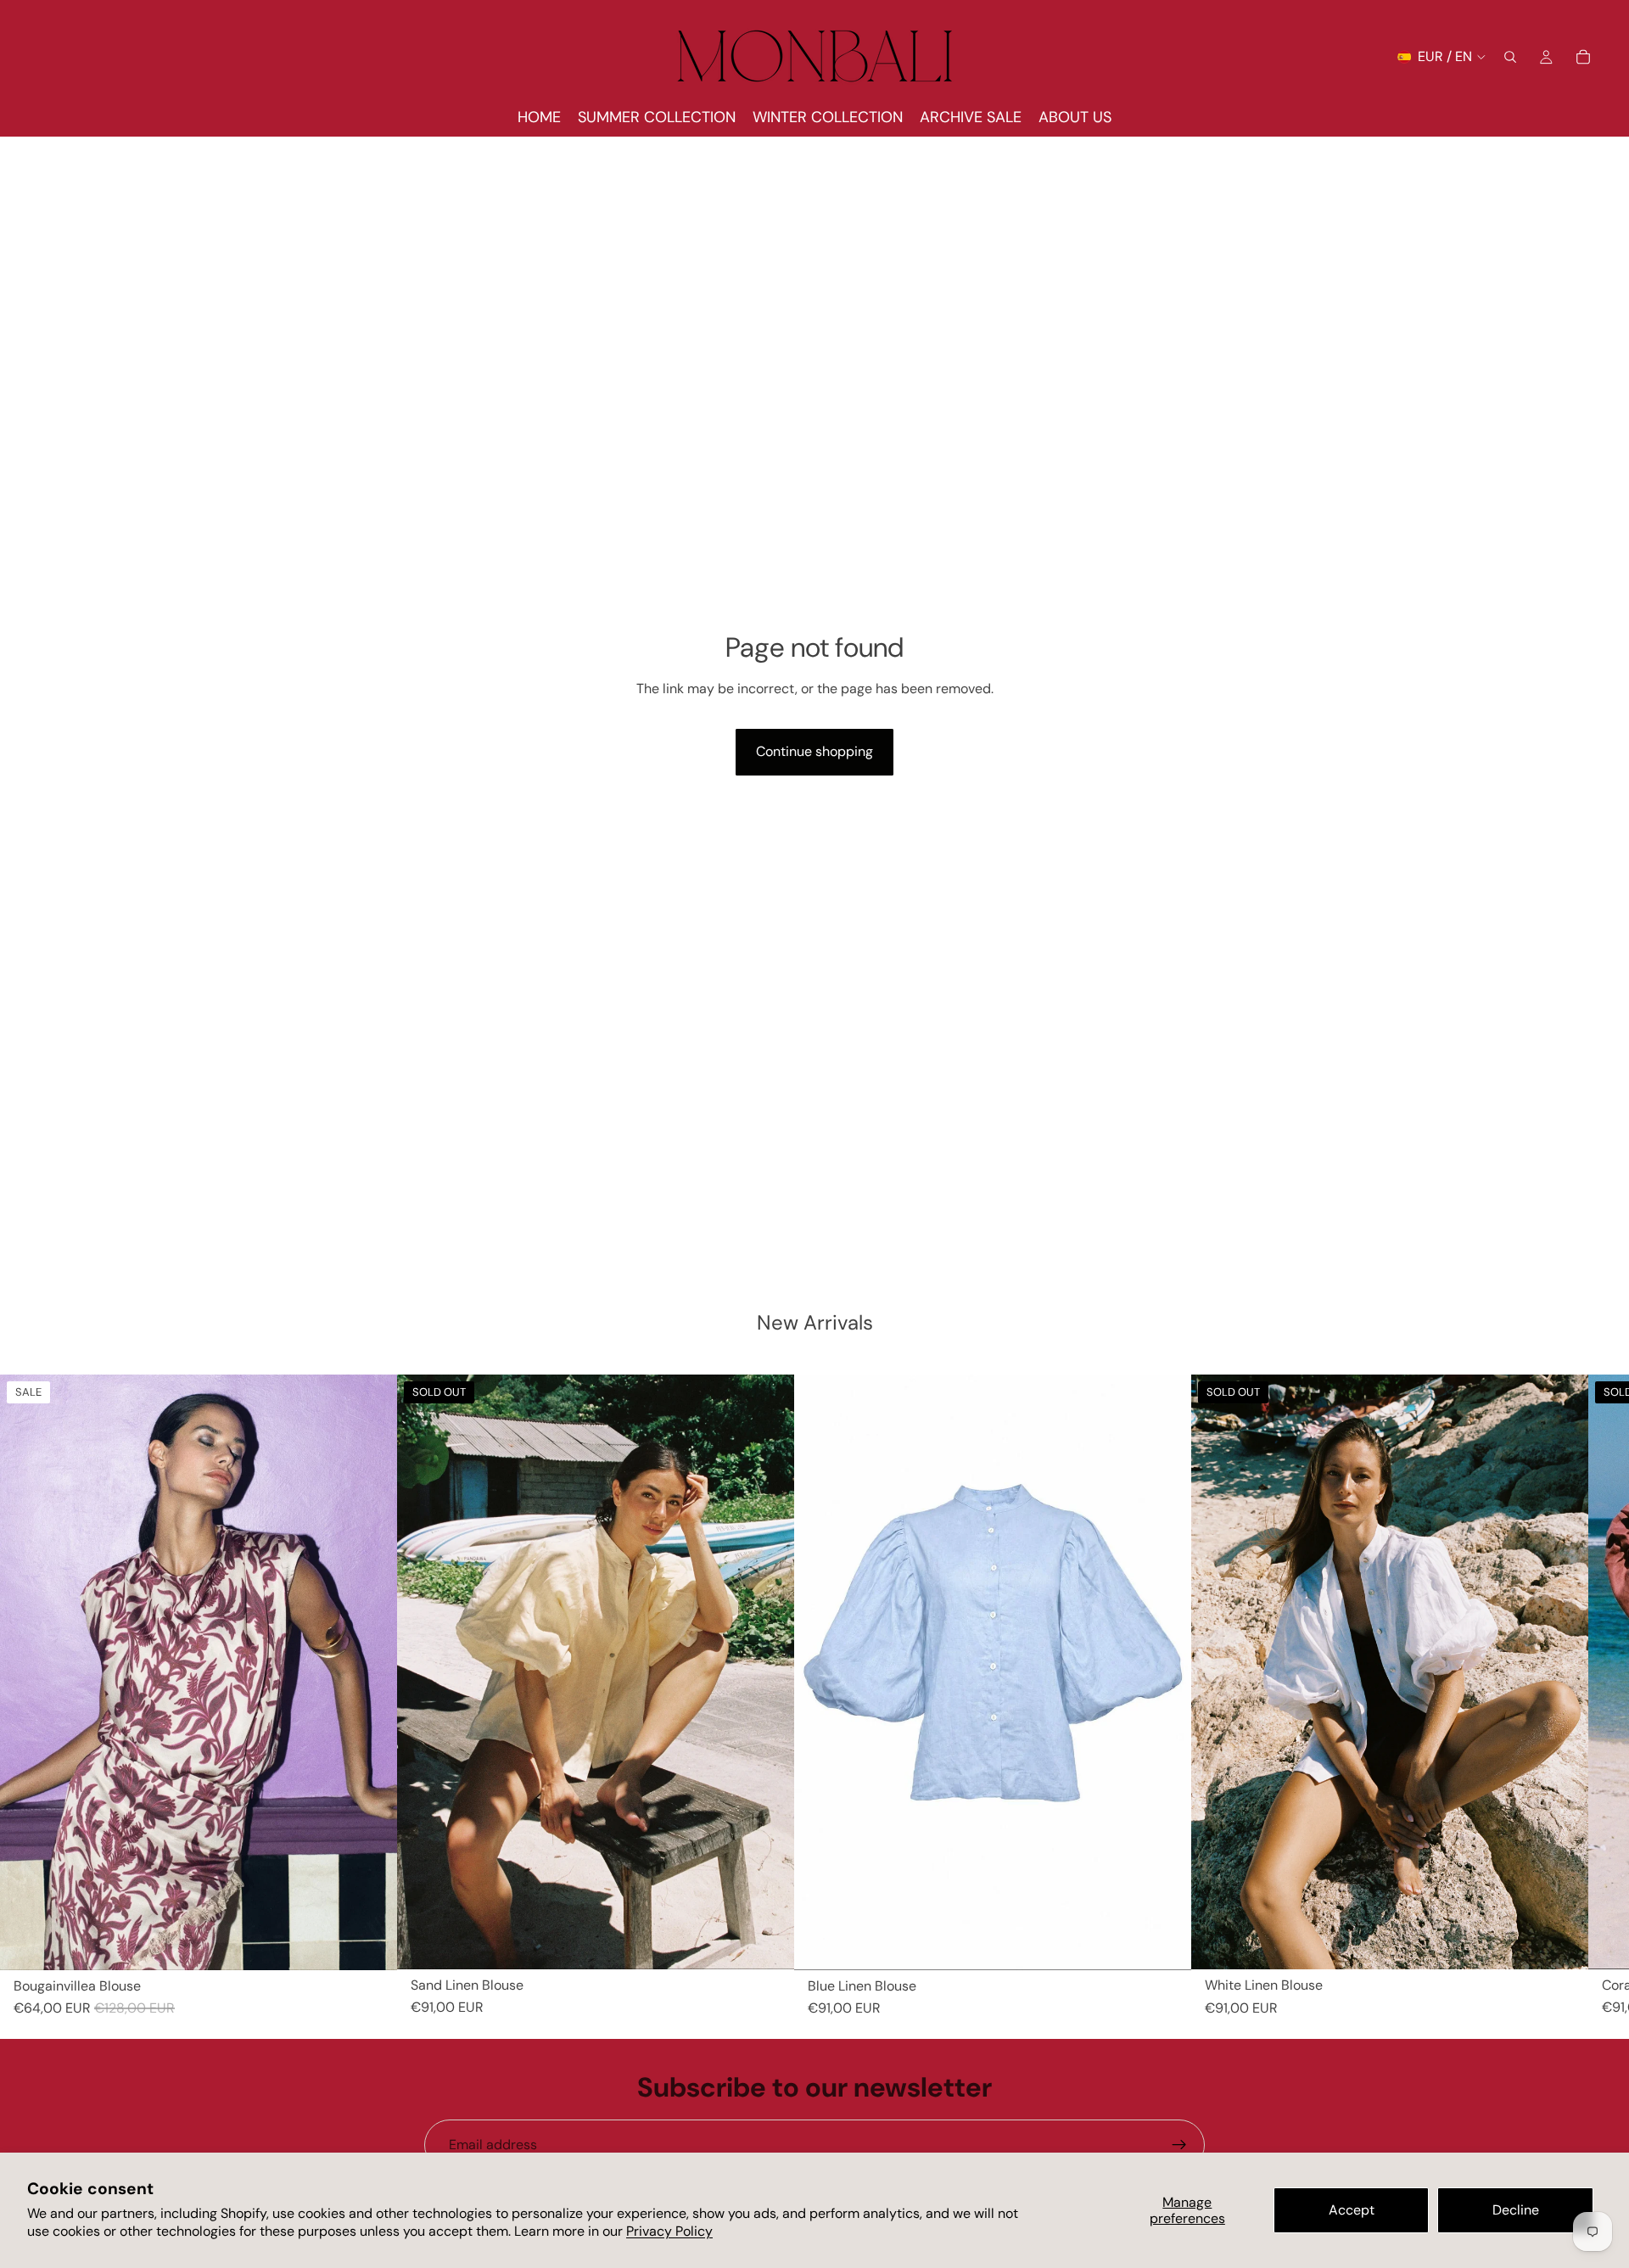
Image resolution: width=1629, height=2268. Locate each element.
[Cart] (1583, 57)
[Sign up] (1179, 2145)
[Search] (1510, 57)
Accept (1352, 2210)
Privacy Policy (669, 2231)
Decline (1516, 2210)
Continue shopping (814, 751)
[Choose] (371, 1944)
